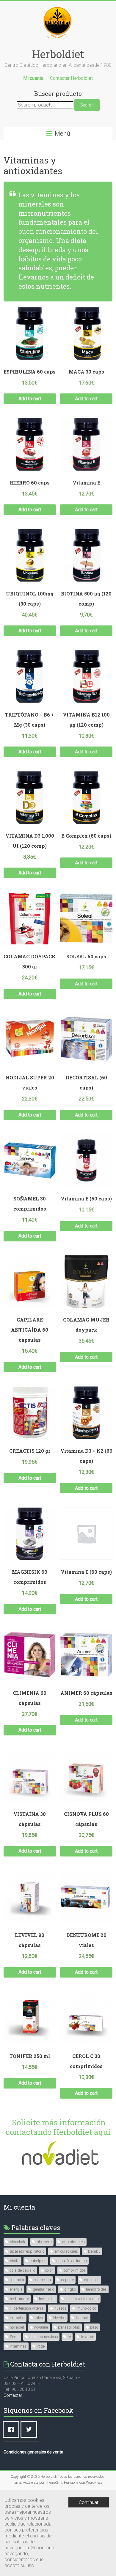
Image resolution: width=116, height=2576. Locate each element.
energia (16, 2289)
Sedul (15, 2337)
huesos (60, 2308)
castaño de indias (72, 2261)
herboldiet (47, 2299)
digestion (92, 2280)
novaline (41, 2327)
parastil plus (69, 2327)
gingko (70, 2289)
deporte (67, 2280)
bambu (94, 2251)
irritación (17, 2318)
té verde (87, 2337)
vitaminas (18, 2346)
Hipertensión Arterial (27, 2308)
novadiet (17, 2327)
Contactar (13, 2395)
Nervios (59, 2318)
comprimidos (75, 2270)
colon (49, 2270)
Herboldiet (58, 54)
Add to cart (30, 399)
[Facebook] (12, 2429)
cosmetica (42, 2280)
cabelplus (38, 2261)
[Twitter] (30, 2429)
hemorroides (96, 2289)
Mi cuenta (19, 2207)
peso (94, 2327)
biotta (15, 2261)
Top (111, 2571)
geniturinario (43, 2289)
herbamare (19, 2299)
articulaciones (66, 2251)
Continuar (89, 2502)
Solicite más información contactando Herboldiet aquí (58, 2127)
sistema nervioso (44, 2337)
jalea (39, 2318)
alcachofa (18, 2242)
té (69, 2337)
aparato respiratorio (27, 2251)
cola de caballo (22, 2270)
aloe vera (44, 2242)
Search (87, 105)
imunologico (86, 2308)
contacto (17, 2280)
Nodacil (82, 2318)
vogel (41, 2346)
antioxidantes (73, 2242)
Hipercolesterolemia (82, 2299)
